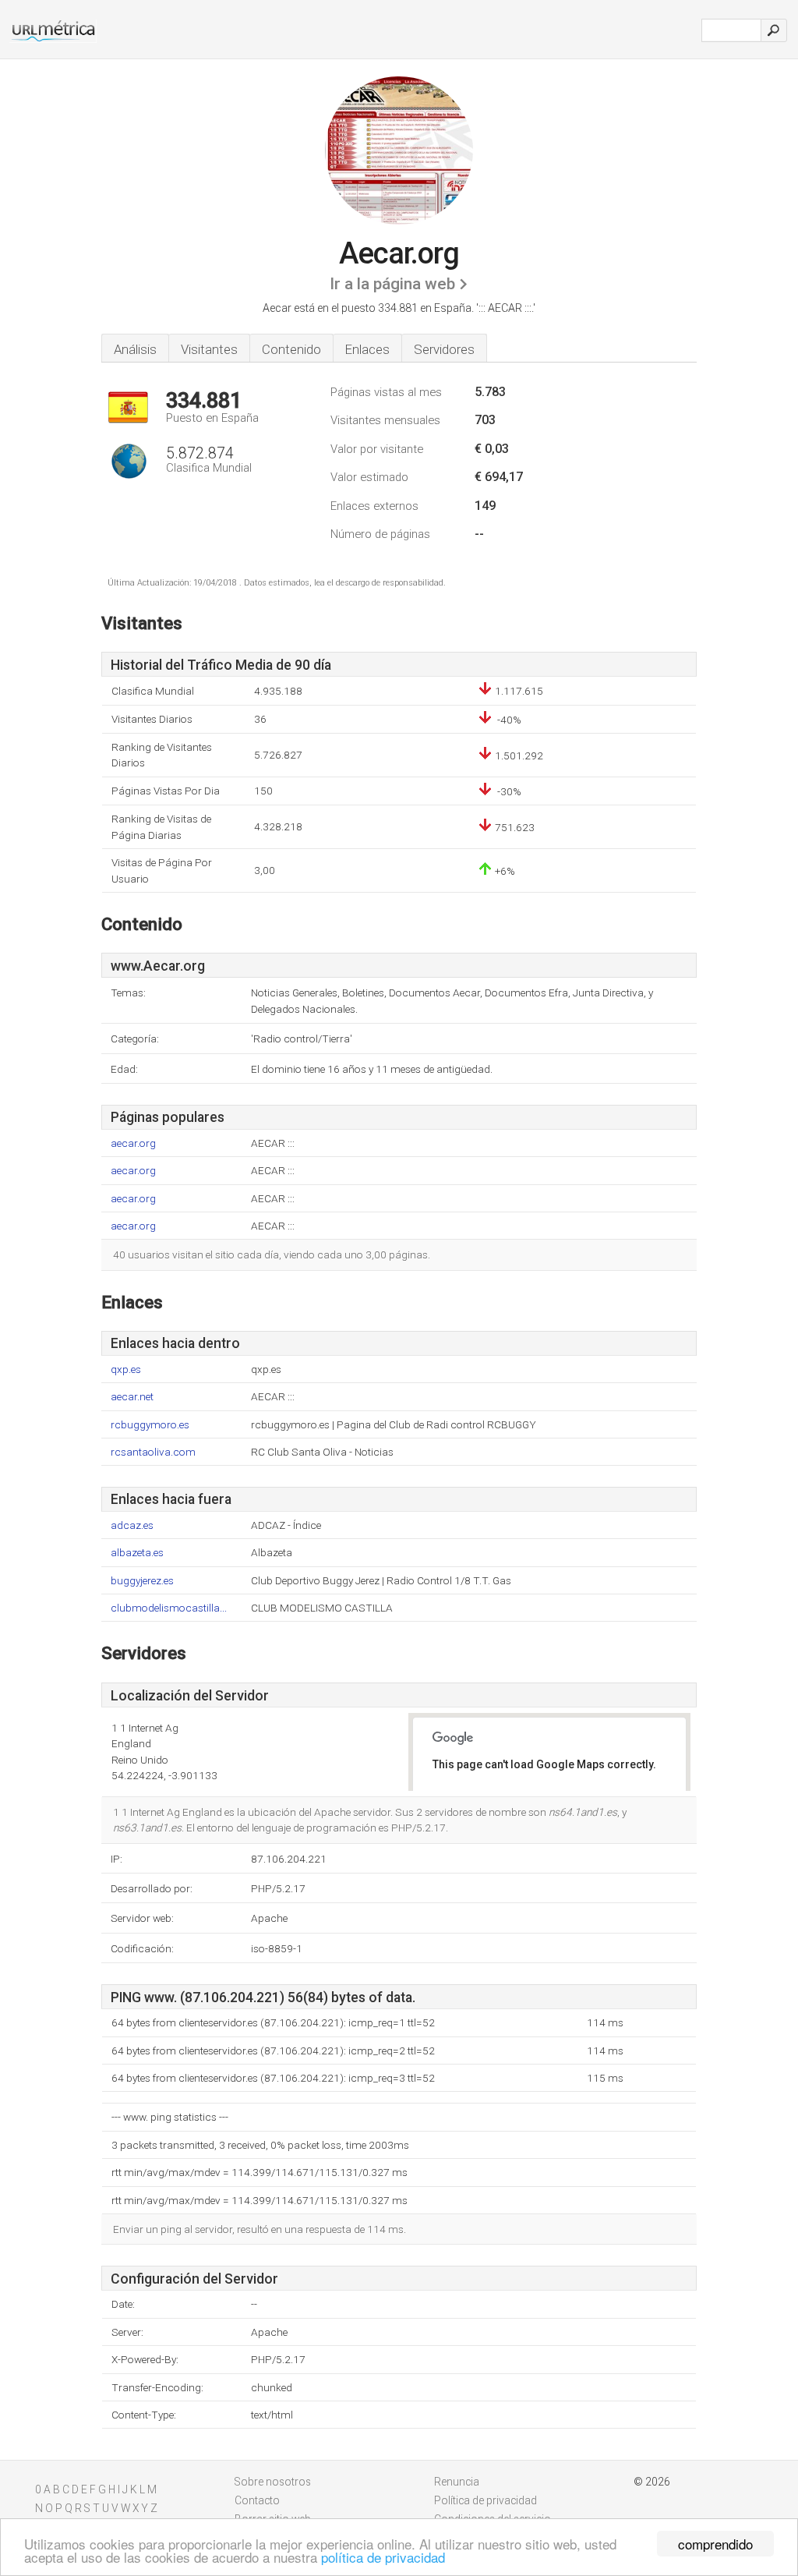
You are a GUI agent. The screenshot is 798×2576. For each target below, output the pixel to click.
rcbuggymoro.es (150, 1425)
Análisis (135, 349)
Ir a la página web (392, 284)
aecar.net (132, 1397)
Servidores (444, 349)
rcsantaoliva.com (153, 1452)
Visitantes (209, 349)
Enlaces (367, 349)
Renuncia (457, 2482)
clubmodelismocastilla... (169, 1608)
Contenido (291, 349)
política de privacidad (383, 2557)
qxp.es (126, 1369)
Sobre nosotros (273, 2482)
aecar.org (133, 1143)
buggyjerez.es (142, 1581)
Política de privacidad (486, 2500)
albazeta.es (137, 1553)
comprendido (715, 2544)
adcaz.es (132, 1525)
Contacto (257, 2500)
